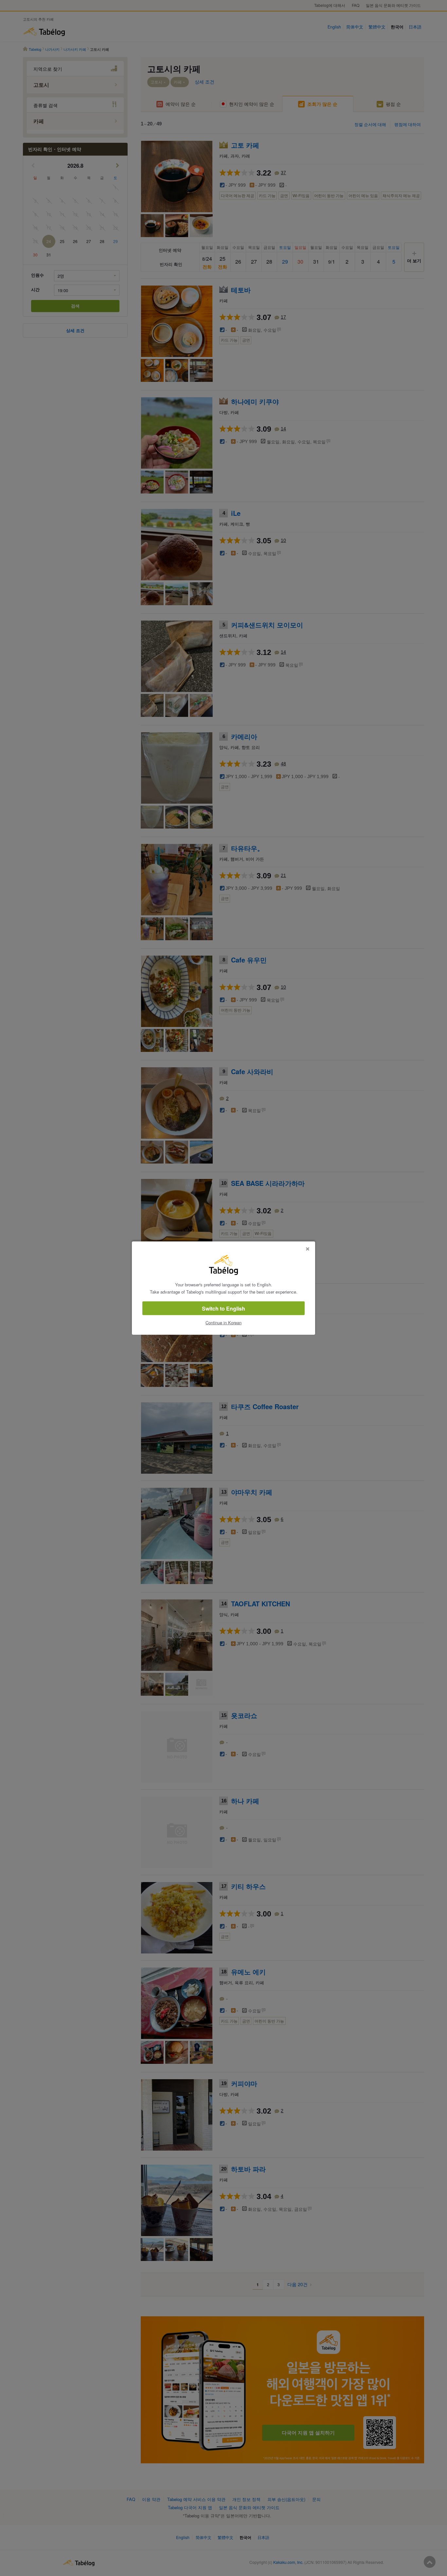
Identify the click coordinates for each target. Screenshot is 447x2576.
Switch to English (223, 1308)
